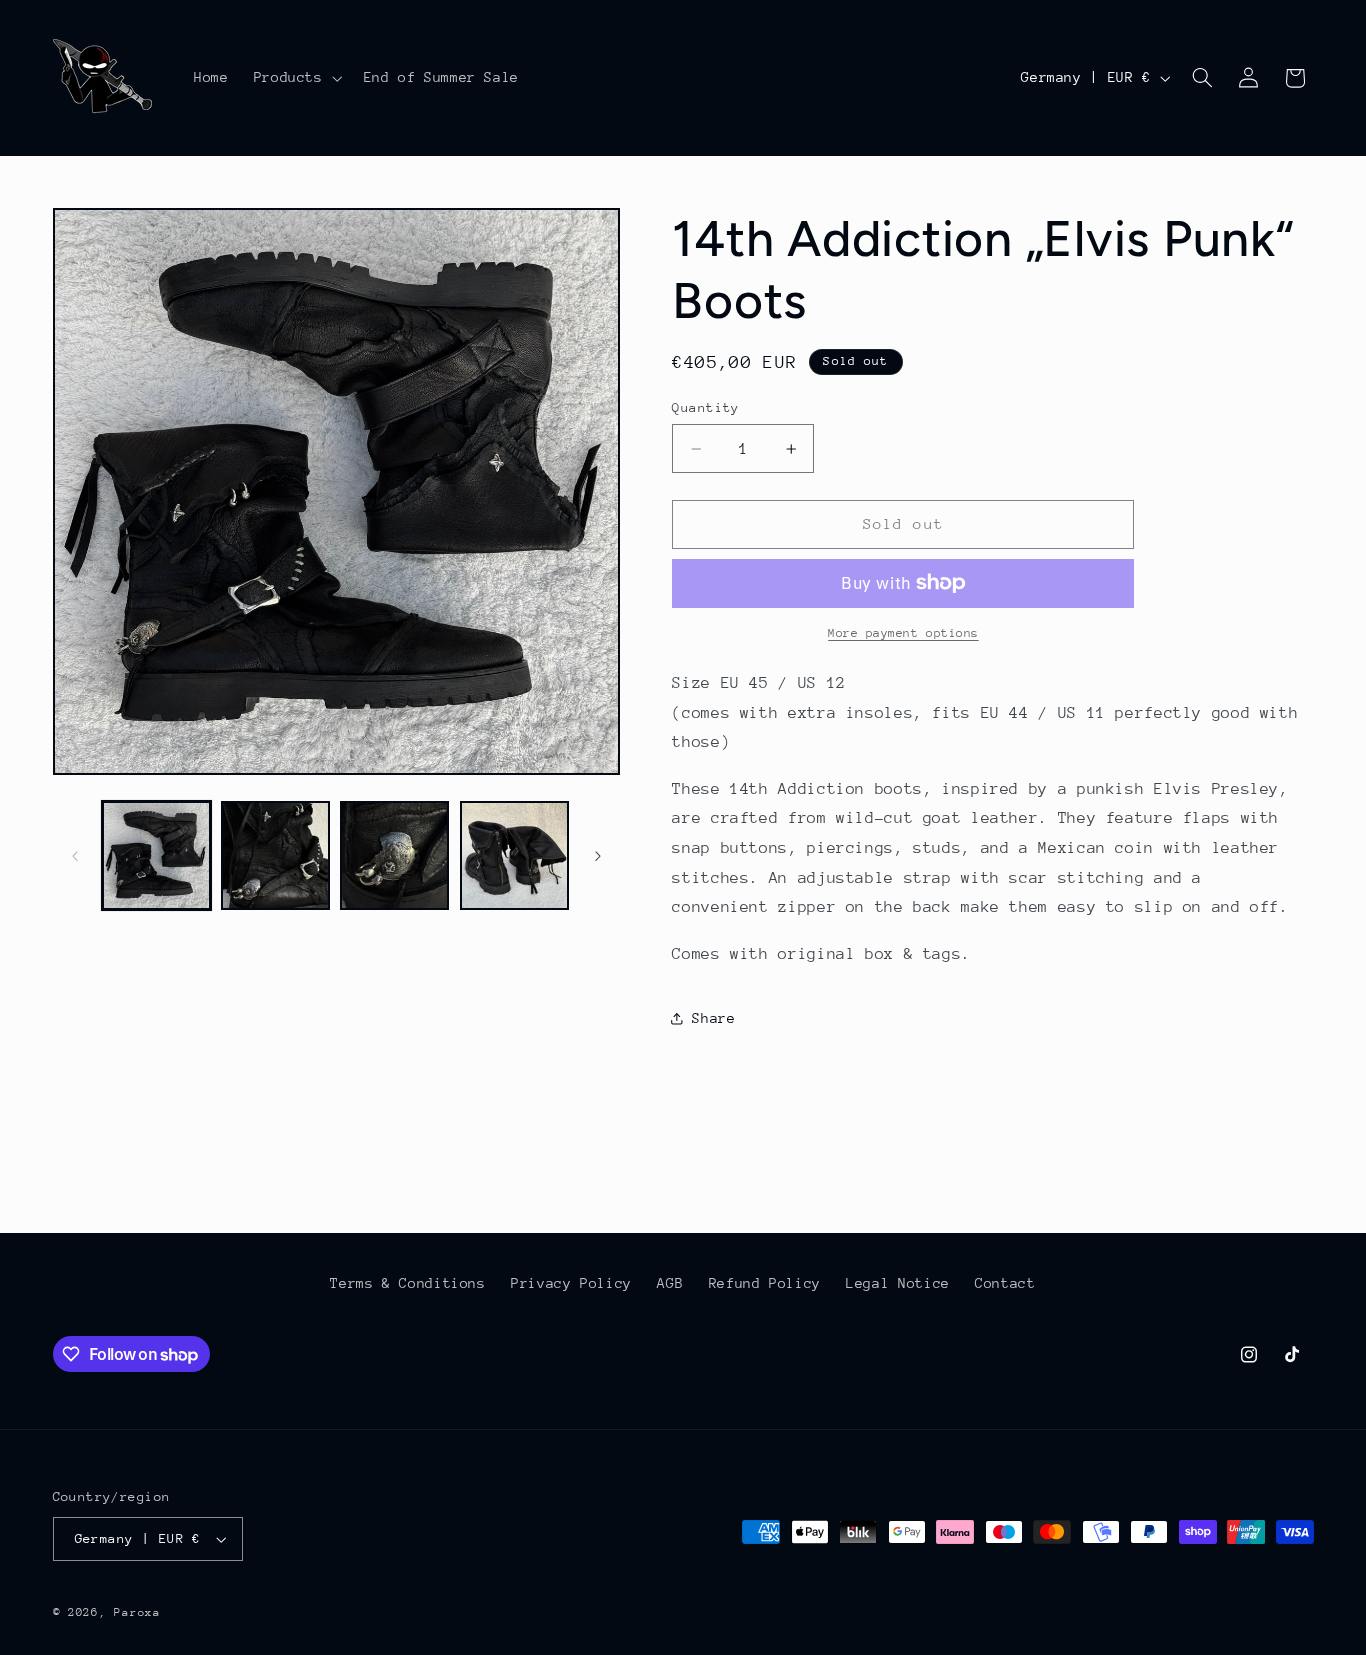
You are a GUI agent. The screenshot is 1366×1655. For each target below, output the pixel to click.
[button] (296, 78)
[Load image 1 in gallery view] (156, 855)
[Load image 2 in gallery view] (275, 855)
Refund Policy (765, 1283)
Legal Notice (898, 1283)
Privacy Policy (571, 1283)
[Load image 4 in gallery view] (514, 855)
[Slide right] (598, 856)
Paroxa (137, 1612)
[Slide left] (75, 856)
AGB (670, 1283)
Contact (1005, 1283)
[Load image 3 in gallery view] (394, 855)
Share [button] (713, 1018)
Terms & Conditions (407, 1283)
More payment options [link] (903, 633)
